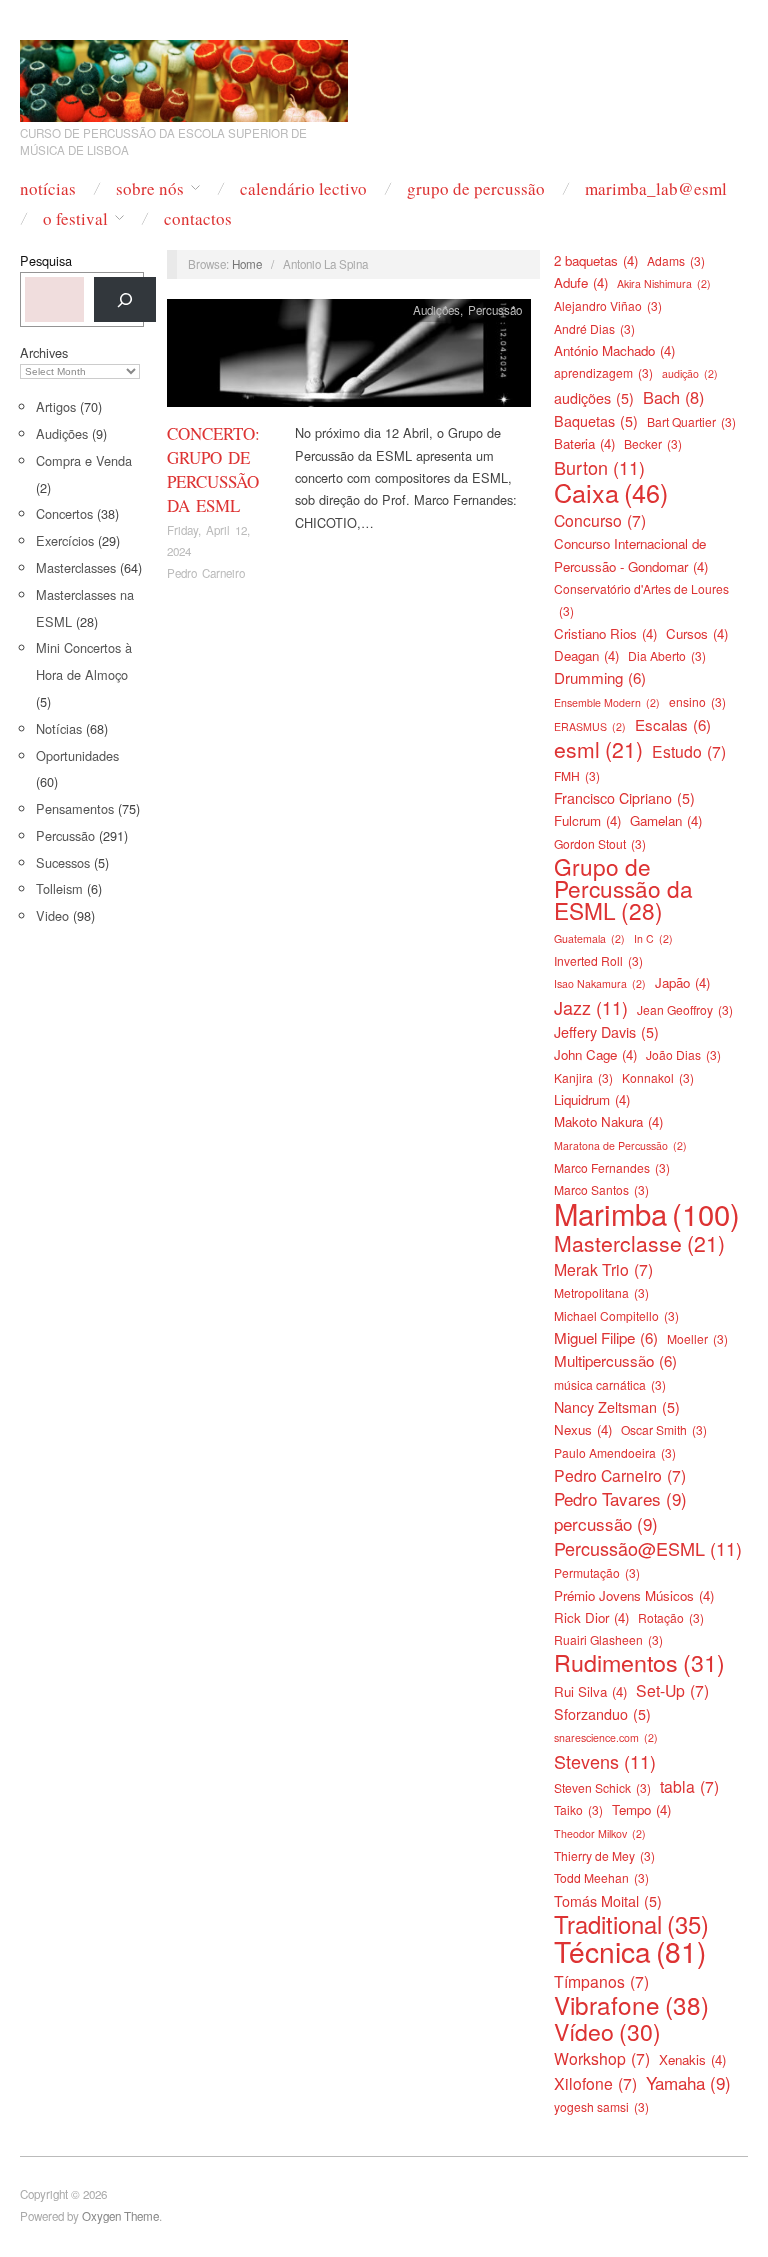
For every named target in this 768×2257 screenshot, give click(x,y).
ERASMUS (590, 726)
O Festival (75, 218)
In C (653, 938)
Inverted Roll (598, 960)
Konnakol (658, 1077)
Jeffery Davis (606, 1032)
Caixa (611, 492)
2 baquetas (596, 260)
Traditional (631, 1924)
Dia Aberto (667, 655)
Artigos (56, 406)
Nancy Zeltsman (617, 1407)
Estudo (689, 751)
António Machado (614, 350)
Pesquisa (46, 260)
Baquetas (596, 421)
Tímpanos (601, 1981)
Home (247, 264)
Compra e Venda (84, 460)
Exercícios (65, 540)
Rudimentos (639, 1662)
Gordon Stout (600, 843)
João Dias (683, 1054)
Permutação (597, 1572)
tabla (689, 1786)
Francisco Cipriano (624, 798)
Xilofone (595, 2083)
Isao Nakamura (600, 983)
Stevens (605, 1761)
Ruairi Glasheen (608, 1639)
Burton (599, 467)
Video (52, 915)
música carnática (610, 1384)
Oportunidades (77, 755)
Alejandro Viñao (608, 305)
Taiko (578, 1809)
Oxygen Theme (120, 2216)
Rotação (671, 1617)
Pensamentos (75, 808)
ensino (697, 701)
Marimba (647, 1213)
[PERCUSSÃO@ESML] (184, 74)
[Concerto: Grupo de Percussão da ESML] (349, 358)
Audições (62, 433)
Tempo (641, 1809)
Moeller (697, 1338)
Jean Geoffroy (685, 1009)
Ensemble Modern (607, 702)
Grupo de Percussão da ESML (623, 888)
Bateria (584, 443)
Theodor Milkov (600, 1833)
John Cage (595, 1054)
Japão (682, 982)
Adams (676, 260)
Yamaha (688, 2083)
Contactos (198, 218)
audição (690, 373)
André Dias (594, 328)
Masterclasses (76, 567)
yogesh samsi (601, 2106)
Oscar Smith (664, 1429)
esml (598, 749)
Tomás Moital (608, 1901)
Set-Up (672, 1690)
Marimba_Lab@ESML (656, 188)
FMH (577, 775)
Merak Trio (603, 1269)
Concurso (600, 520)
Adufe (581, 282)
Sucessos (63, 862)
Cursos (697, 633)
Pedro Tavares (620, 1499)
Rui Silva (590, 1691)
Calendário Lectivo (303, 188)
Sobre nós (150, 188)
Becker (653, 443)
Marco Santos (601, 1189)
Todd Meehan (601, 1877)
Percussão (65, 835)
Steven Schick (602, 1787)
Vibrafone (631, 2005)
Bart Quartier (691, 421)
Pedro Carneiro (206, 573)
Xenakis (692, 2059)
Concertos (64, 513)
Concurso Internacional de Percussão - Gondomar (631, 554)
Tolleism (59, 888)
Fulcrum (587, 820)
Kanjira (583, 1077)
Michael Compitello (616, 1315)
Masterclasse (639, 1243)
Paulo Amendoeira (615, 1452)
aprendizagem (603, 372)
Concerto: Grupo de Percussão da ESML (213, 469)
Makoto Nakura (608, 1121)
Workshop (602, 2058)
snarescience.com (606, 1737)
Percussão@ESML (648, 1548)
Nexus (583, 1429)
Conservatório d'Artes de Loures (641, 599)
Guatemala (589, 938)
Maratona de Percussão (620, 1145)
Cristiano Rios (605, 633)
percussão (606, 1524)
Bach (673, 397)
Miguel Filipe (606, 1337)
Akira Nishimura (664, 283)
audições (594, 398)
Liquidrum (592, 1099)
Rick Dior (591, 1617)
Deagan (586, 655)
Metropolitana (601, 1292)
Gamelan (666, 820)
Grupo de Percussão (476, 188)
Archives (44, 352)
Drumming (600, 677)
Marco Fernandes (612, 1167)
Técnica (630, 1951)
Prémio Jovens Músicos (634, 1595)
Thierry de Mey (604, 1855)
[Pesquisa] (125, 299)
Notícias (48, 188)
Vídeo (607, 2032)
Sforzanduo (602, 1714)
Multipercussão (615, 1360)
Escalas (673, 724)
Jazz (591, 1007)
